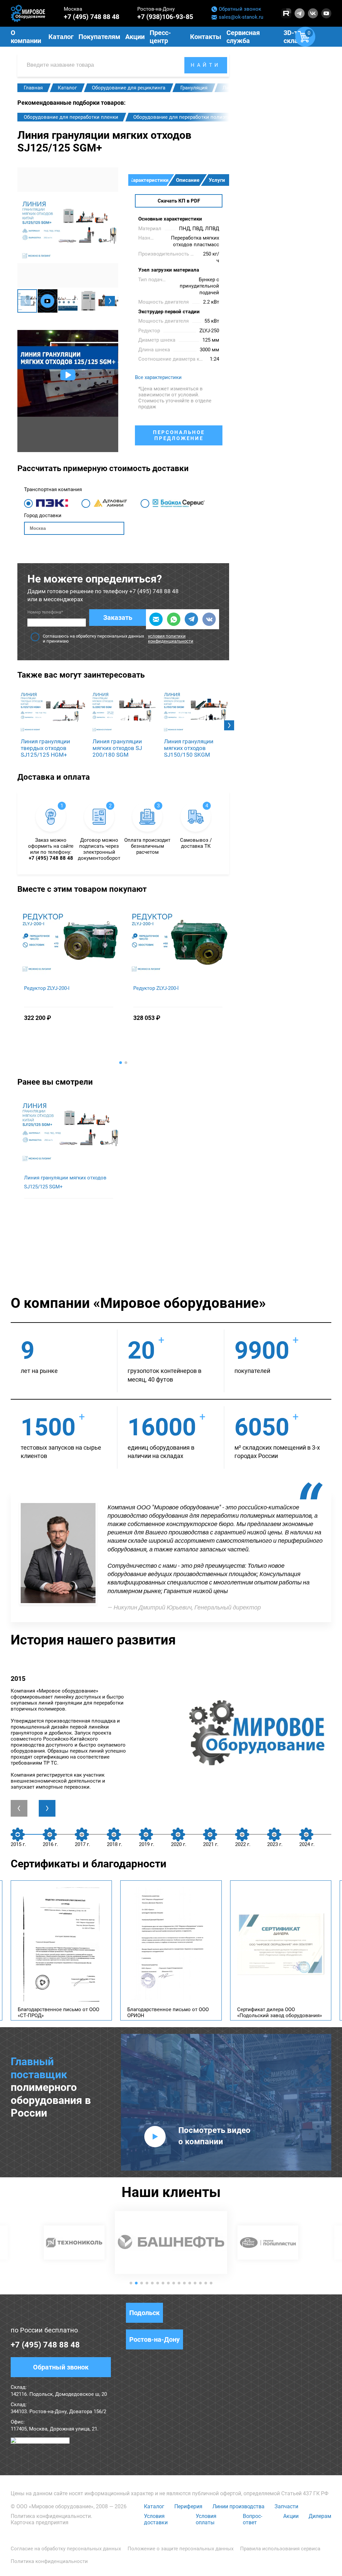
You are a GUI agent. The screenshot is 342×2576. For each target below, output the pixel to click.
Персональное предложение (179, 435)
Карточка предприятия (40, 2522)
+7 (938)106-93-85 (165, 17)
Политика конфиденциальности (51, 2516)
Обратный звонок (240, 9)
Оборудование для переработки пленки (71, 117)
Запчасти (286, 2506)
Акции (291, 2516)
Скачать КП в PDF (179, 201)
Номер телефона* (45, 612)
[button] (110, 301)
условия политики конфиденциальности (171, 639)
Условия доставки (156, 2519)
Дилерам (320, 2516)
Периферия (188, 2506)
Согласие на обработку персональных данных (66, 2549)
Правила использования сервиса (280, 2549)
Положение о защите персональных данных (181, 2549)
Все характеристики (158, 377)
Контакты (206, 37)
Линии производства (238, 2506)
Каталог (154, 2506)
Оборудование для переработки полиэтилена (187, 117)
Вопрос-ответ (252, 2519)
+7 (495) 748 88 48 (92, 17)
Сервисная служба (243, 37)
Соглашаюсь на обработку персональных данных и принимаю (118, 639)
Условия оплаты (206, 2519)
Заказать (118, 618)
